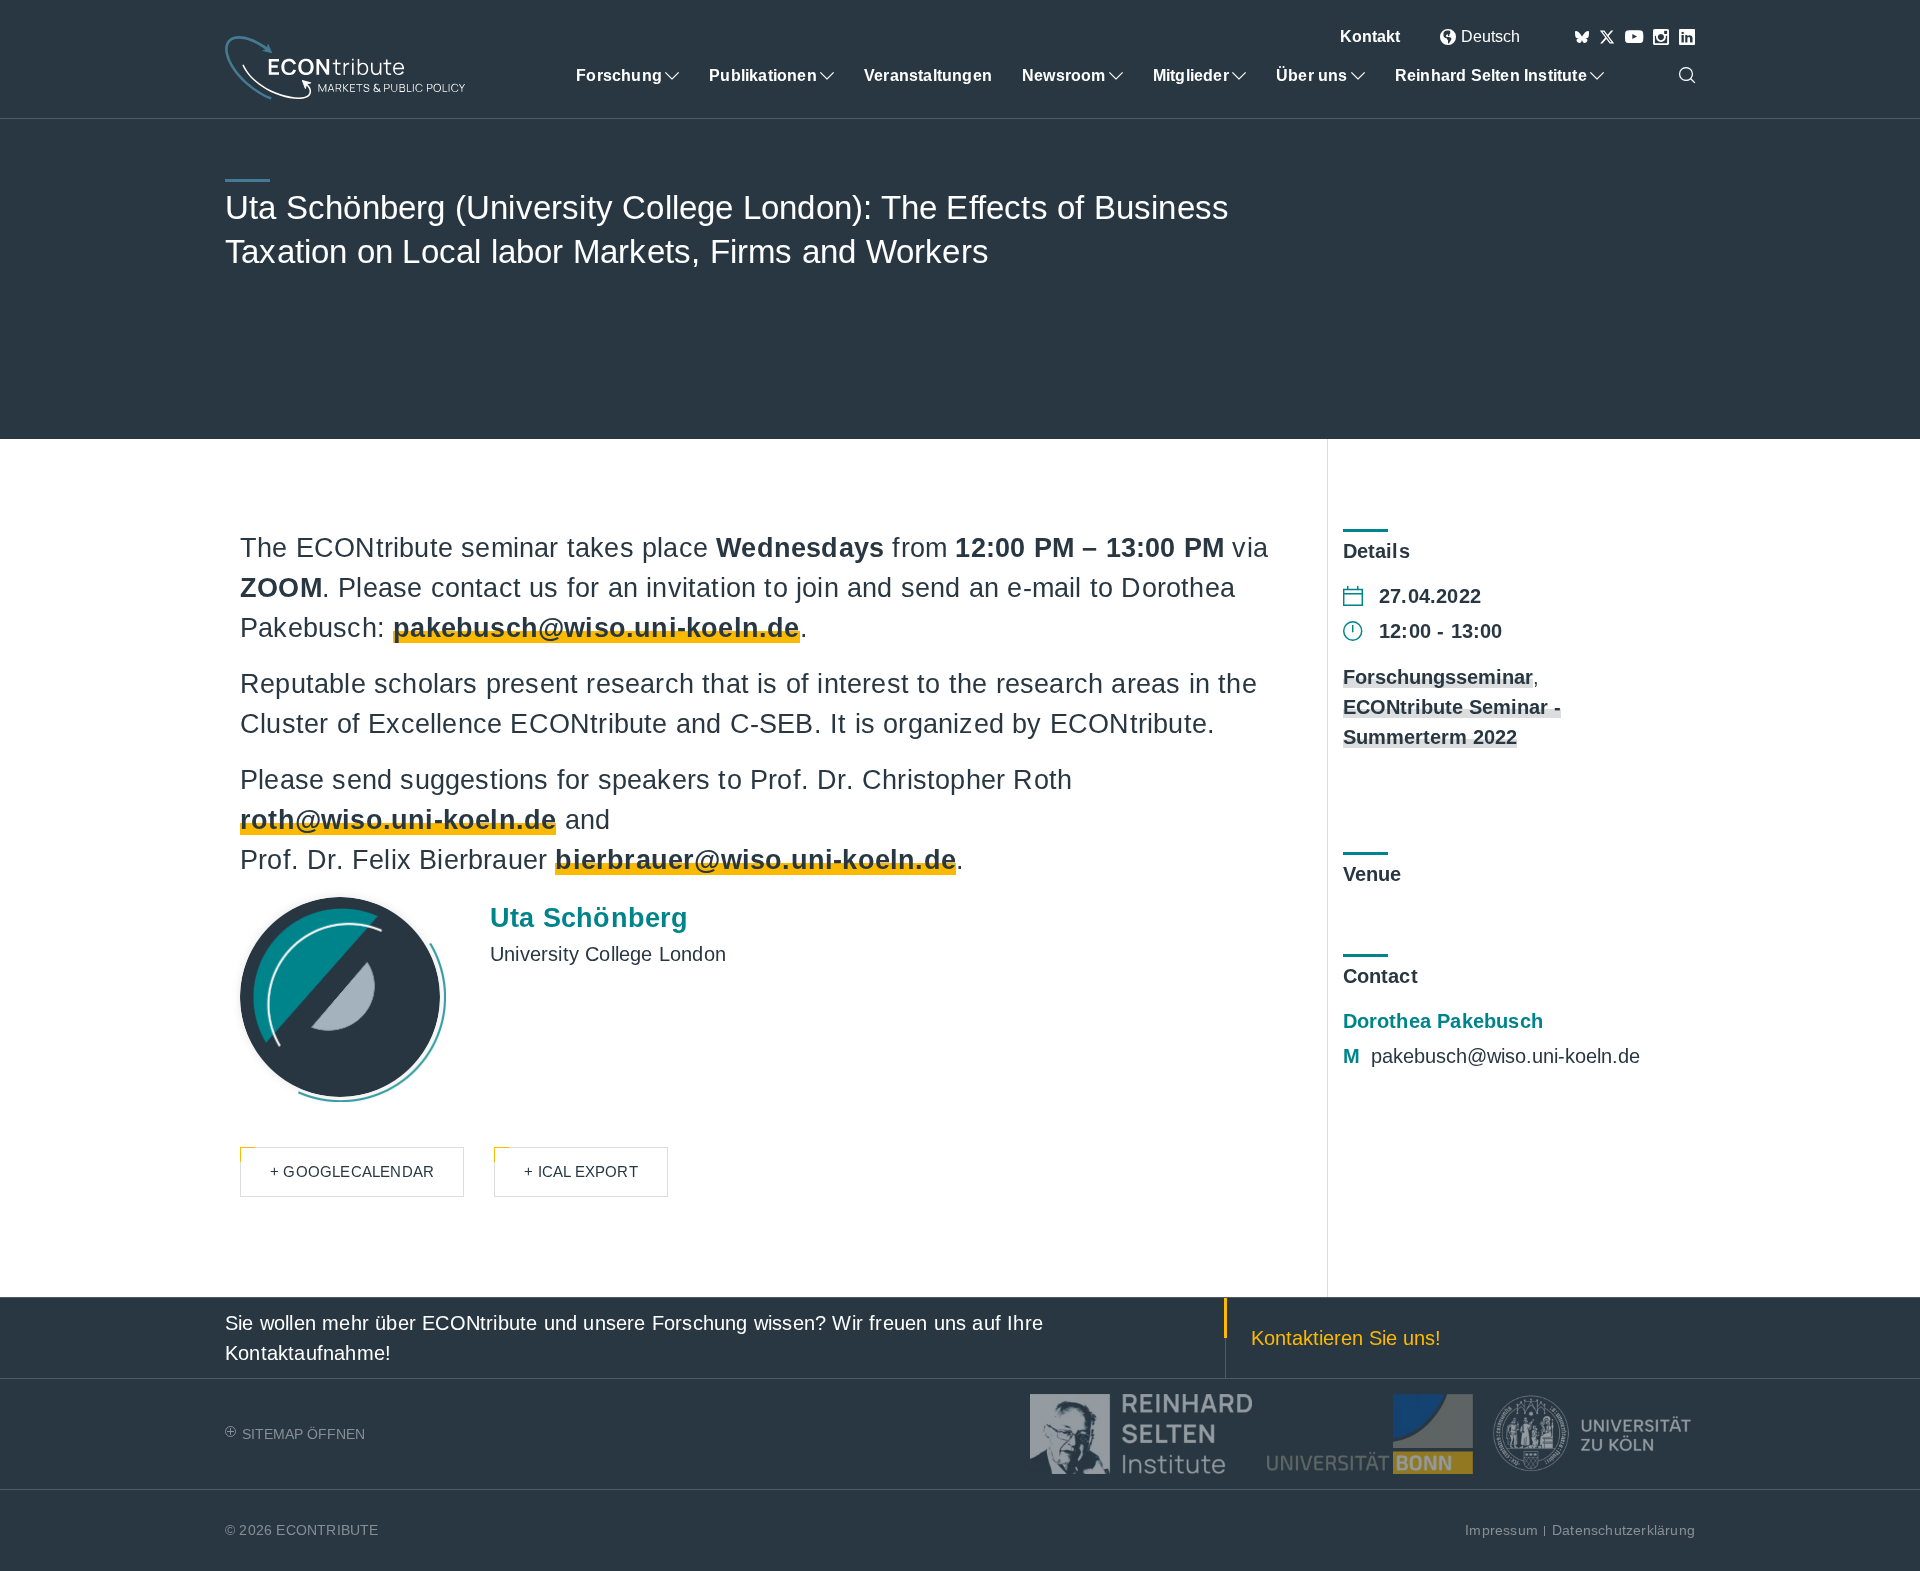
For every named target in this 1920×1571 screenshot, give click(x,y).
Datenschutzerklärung (1623, 1530)
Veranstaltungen (928, 75)
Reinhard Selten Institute (1491, 75)
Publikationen (763, 75)
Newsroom (1064, 75)
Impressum (1501, 1530)
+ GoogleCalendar (352, 1171)
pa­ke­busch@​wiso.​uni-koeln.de (1505, 1056)
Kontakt (1370, 36)
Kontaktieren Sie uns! (1346, 1338)
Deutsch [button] (1490, 36)
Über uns (1312, 75)
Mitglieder (1191, 75)
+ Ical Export (581, 1171)
